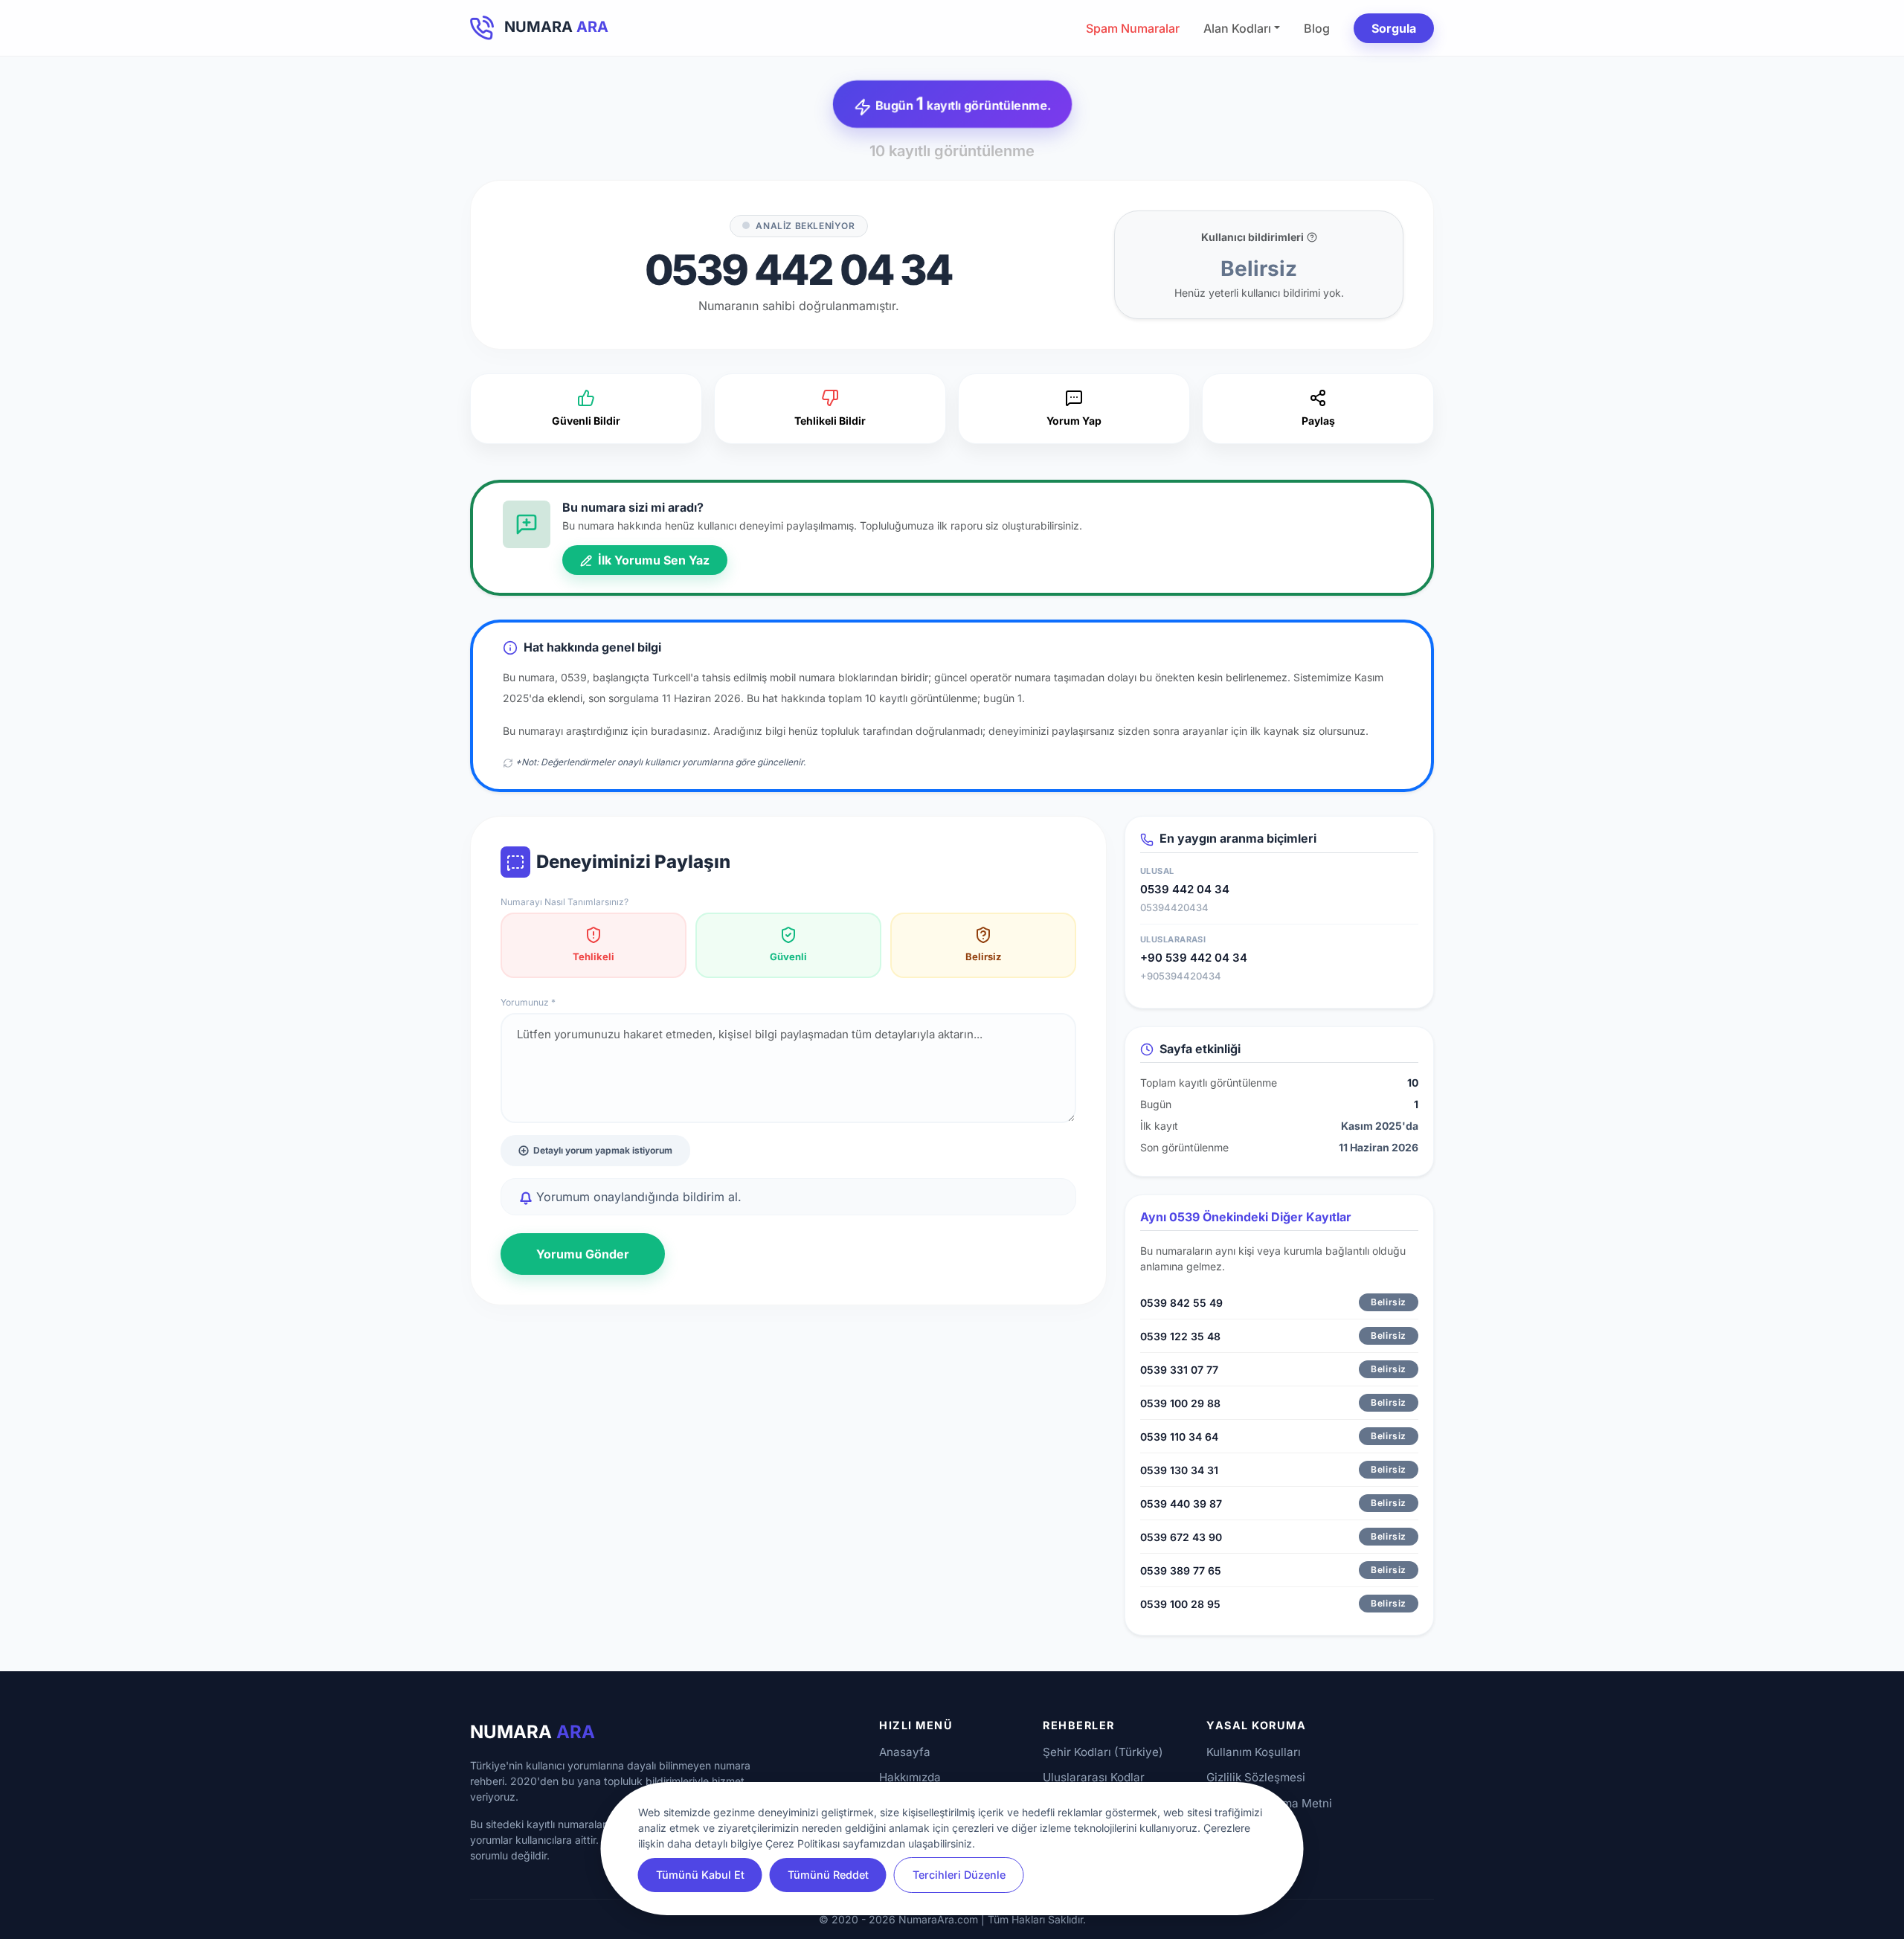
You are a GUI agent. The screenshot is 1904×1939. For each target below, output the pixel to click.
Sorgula (1394, 28)
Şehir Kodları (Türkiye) (1103, 1752)
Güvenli (788, 956)
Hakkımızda (910, 1777)
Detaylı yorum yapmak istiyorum (603, 1150)
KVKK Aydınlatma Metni (1269, 1803)
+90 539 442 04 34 (1194, 958)
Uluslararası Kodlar (1094, 1777)
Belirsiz (983, 956)
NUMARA (533, 1732)
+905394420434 (1181, 976)
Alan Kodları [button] (1237, 28)
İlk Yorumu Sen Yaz (652, 560)
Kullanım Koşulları (1254, 1752)
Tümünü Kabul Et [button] (700, 1875)
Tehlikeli (594, 956)
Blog (1317, 28)
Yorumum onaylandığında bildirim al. (637, 1197)
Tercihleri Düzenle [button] (959, 1875)
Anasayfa (905, 1752)
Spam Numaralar (1133, 28)
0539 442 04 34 (1185, 889)
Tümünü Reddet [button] (828, 1875)
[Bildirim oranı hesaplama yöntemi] (1312, 237)
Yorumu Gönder (583, 1254)
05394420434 (1174, 907)
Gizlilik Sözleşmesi (1256, 1777)
